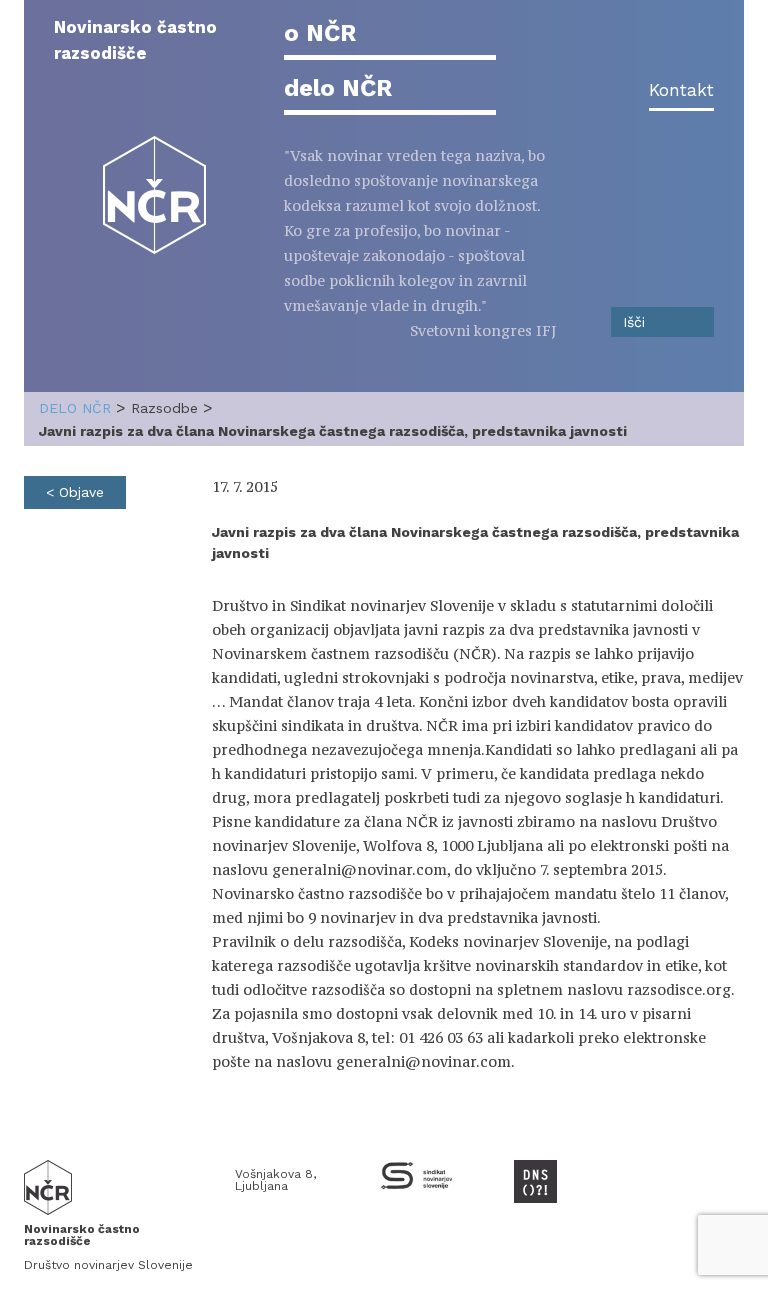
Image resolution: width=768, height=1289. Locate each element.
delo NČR (338, 88)
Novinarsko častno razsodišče (135, 40)
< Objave (75, 492)
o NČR (320, 33)
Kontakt (681, 90)
